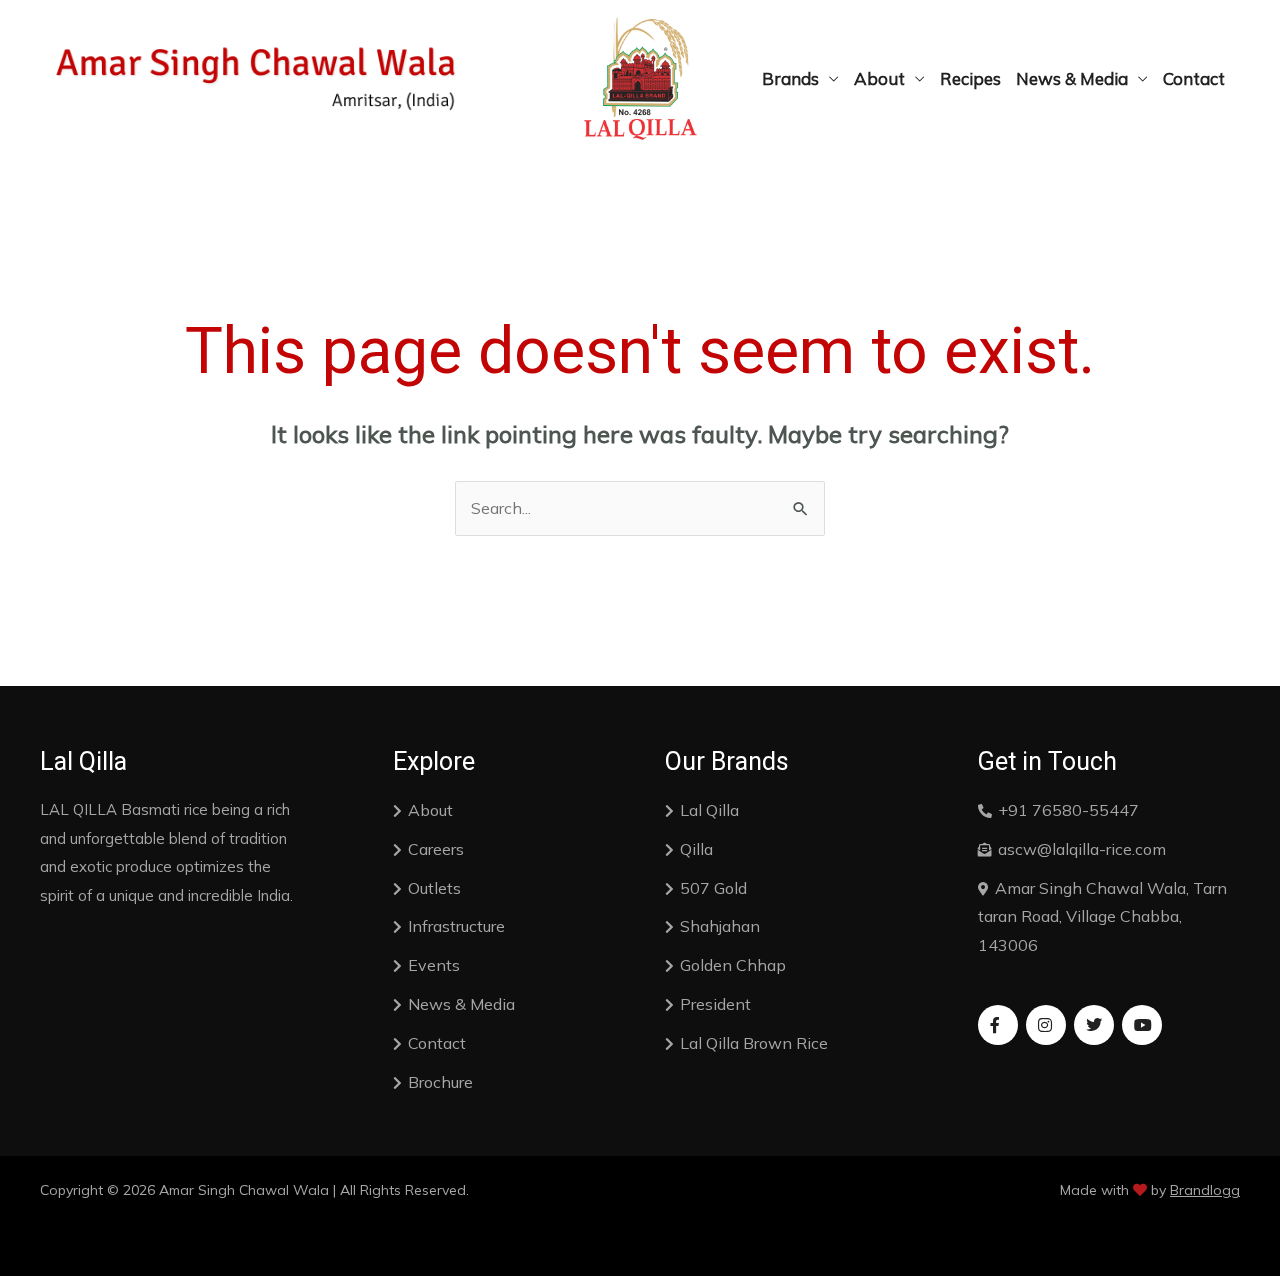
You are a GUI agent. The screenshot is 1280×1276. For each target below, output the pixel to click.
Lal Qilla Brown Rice (754, 1043)
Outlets (434, 888)
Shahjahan (720, 926)
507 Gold (713, 888)
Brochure (440, 1082)
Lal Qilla (709, 810)
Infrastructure (456, 926)
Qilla (696, 849)
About (879, 78)
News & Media (1072, 78)
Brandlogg (1205, 1190)
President (715, 1004)
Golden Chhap (733, 965)
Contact (1194, 78)
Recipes (970, 78)
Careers (436, 849)
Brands (790, 78)
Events (434, 965)
